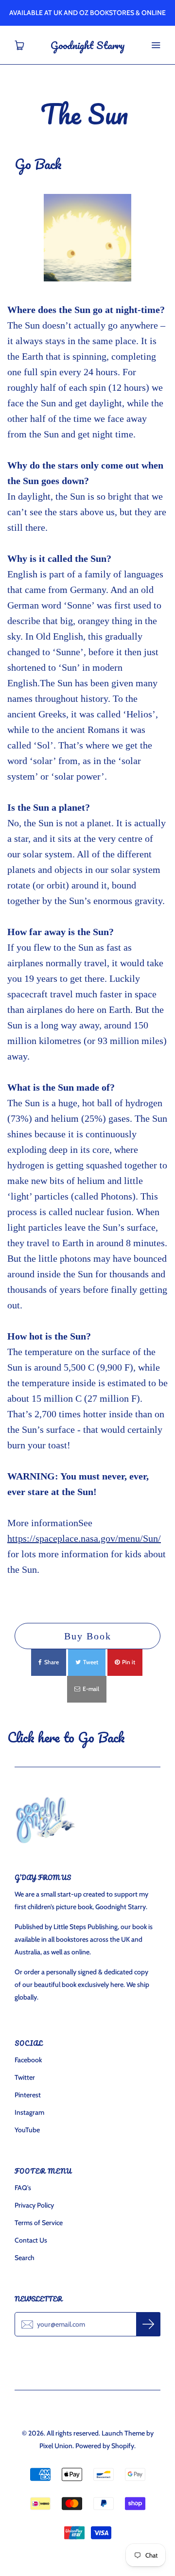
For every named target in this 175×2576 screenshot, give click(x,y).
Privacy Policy (34, 2205)
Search (25, 2258)
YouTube (27, 2130)
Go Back (40, 164)
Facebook (28, 2060)
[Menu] (156, 45)
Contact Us (31, 2240)
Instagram (29, 2112)
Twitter (25, 2077)
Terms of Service (39, 2223)
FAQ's (23, 2188)
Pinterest (28, 2095)
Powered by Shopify (105, 2446)
